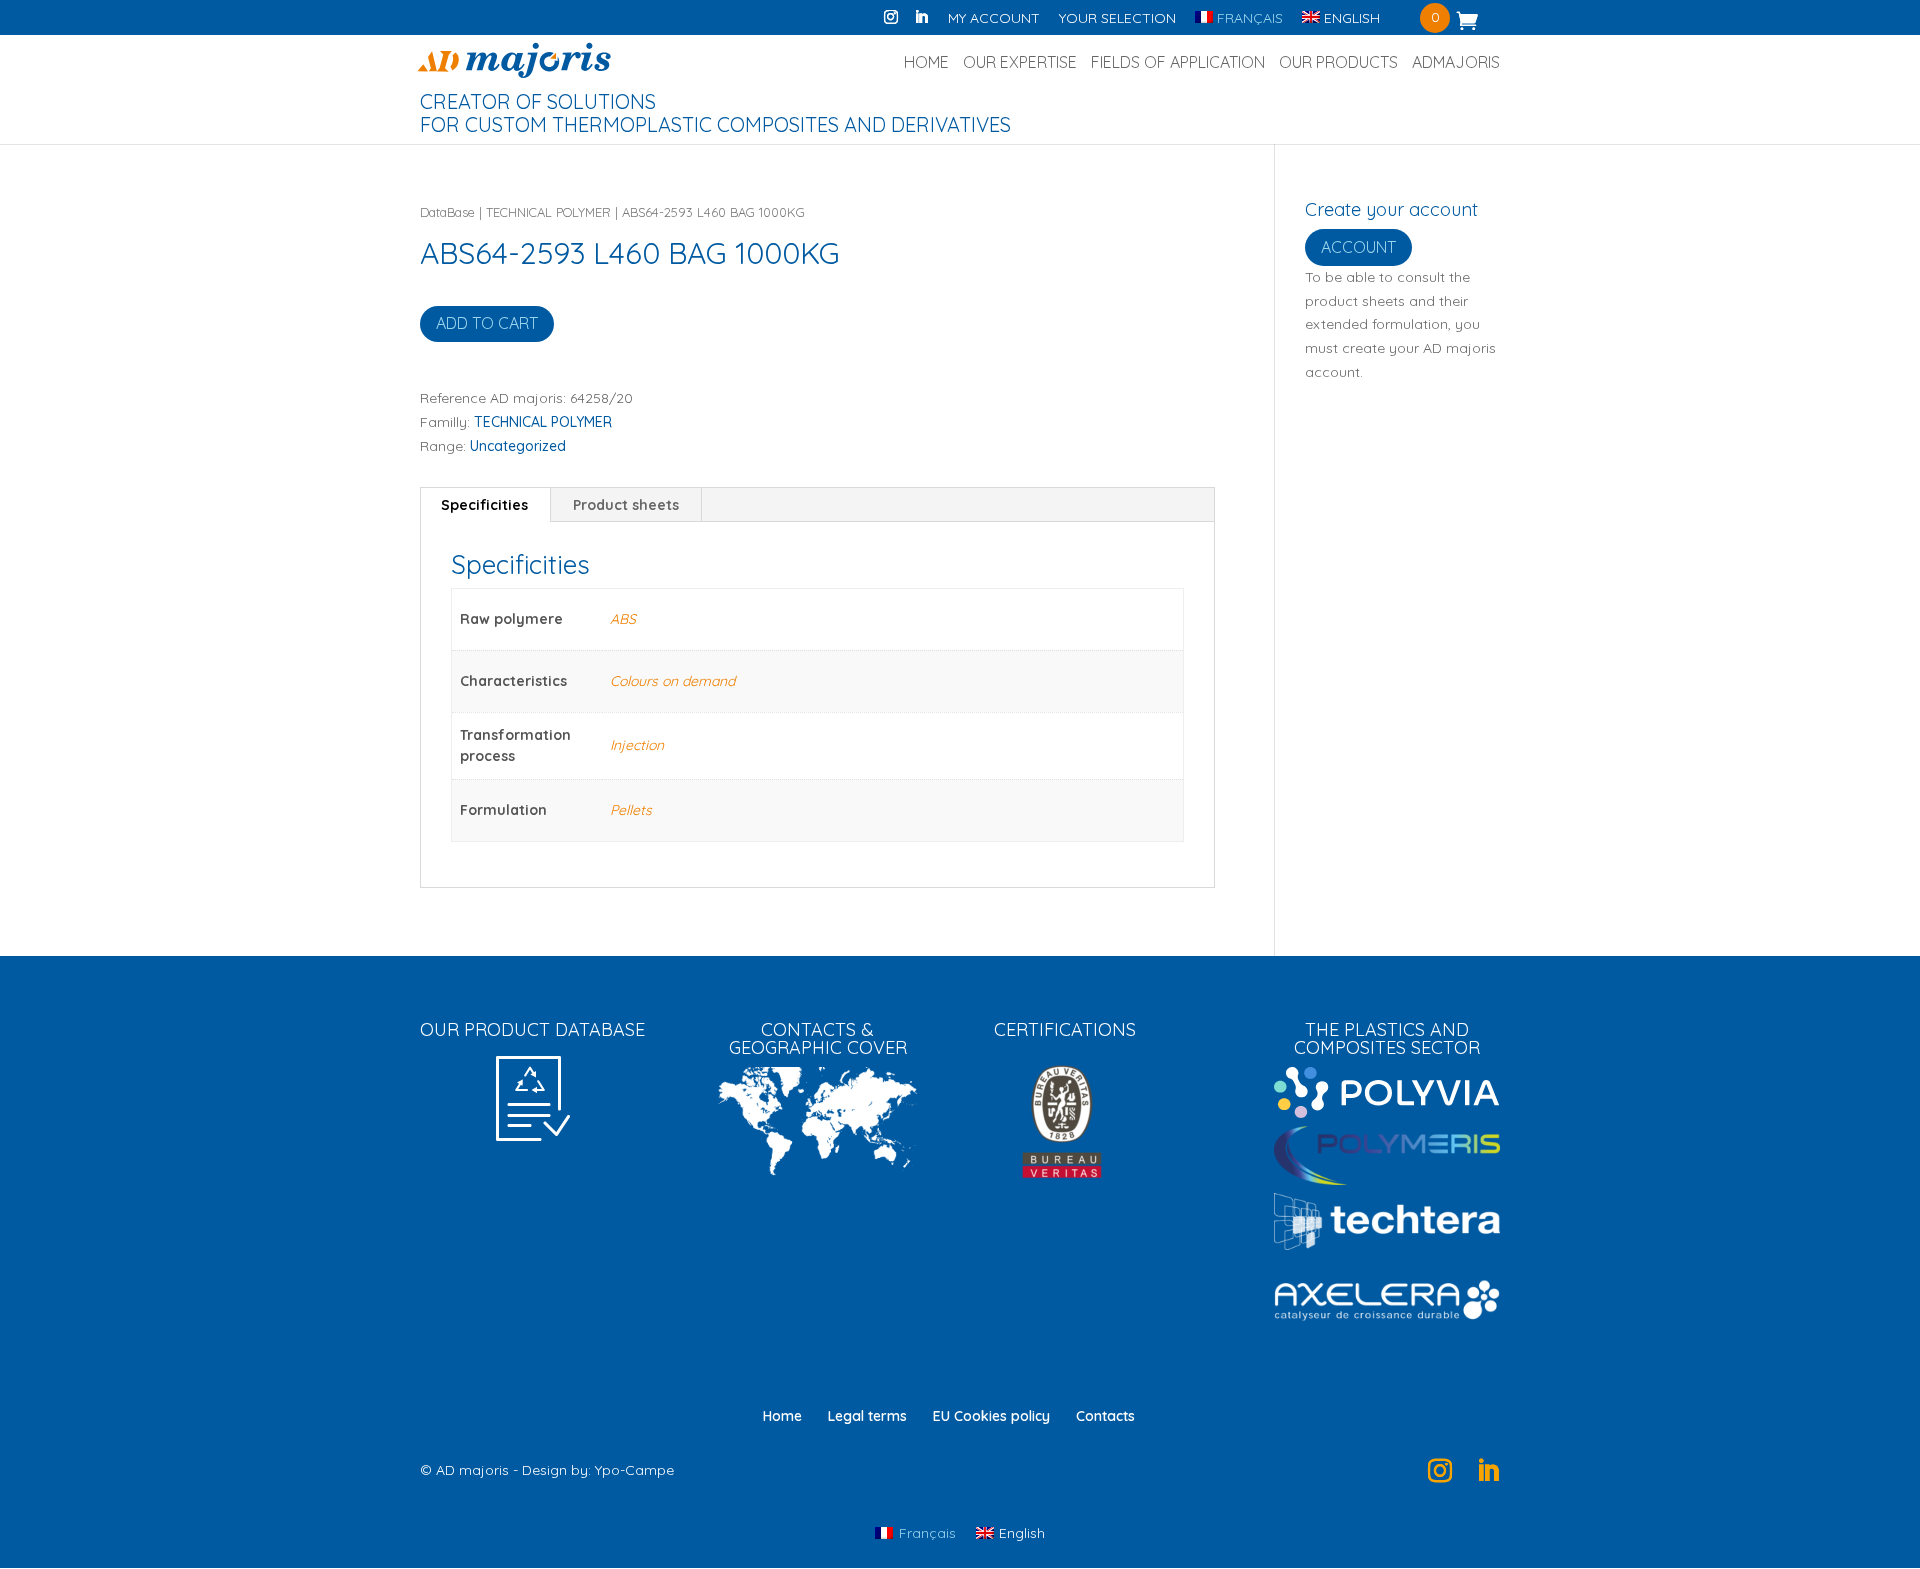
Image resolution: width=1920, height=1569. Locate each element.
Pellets (631, 810)
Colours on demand (672, 681)
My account (994, 19)
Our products (1338, 63)
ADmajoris (1456, 63)
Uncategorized (518, 446)
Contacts (1105, 1416)
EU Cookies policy (991, 1416)
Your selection (1117, 19)
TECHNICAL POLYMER (548, 212)
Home (926, 63)
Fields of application (1178, 63)
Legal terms (867, 1416)
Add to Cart (487, 323)
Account (1358, 247)
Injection (637, 745)
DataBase (447, 212)
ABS (623, 619)
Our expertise (1020, 63)
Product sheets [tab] (626, 505)
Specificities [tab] (484, 505)
